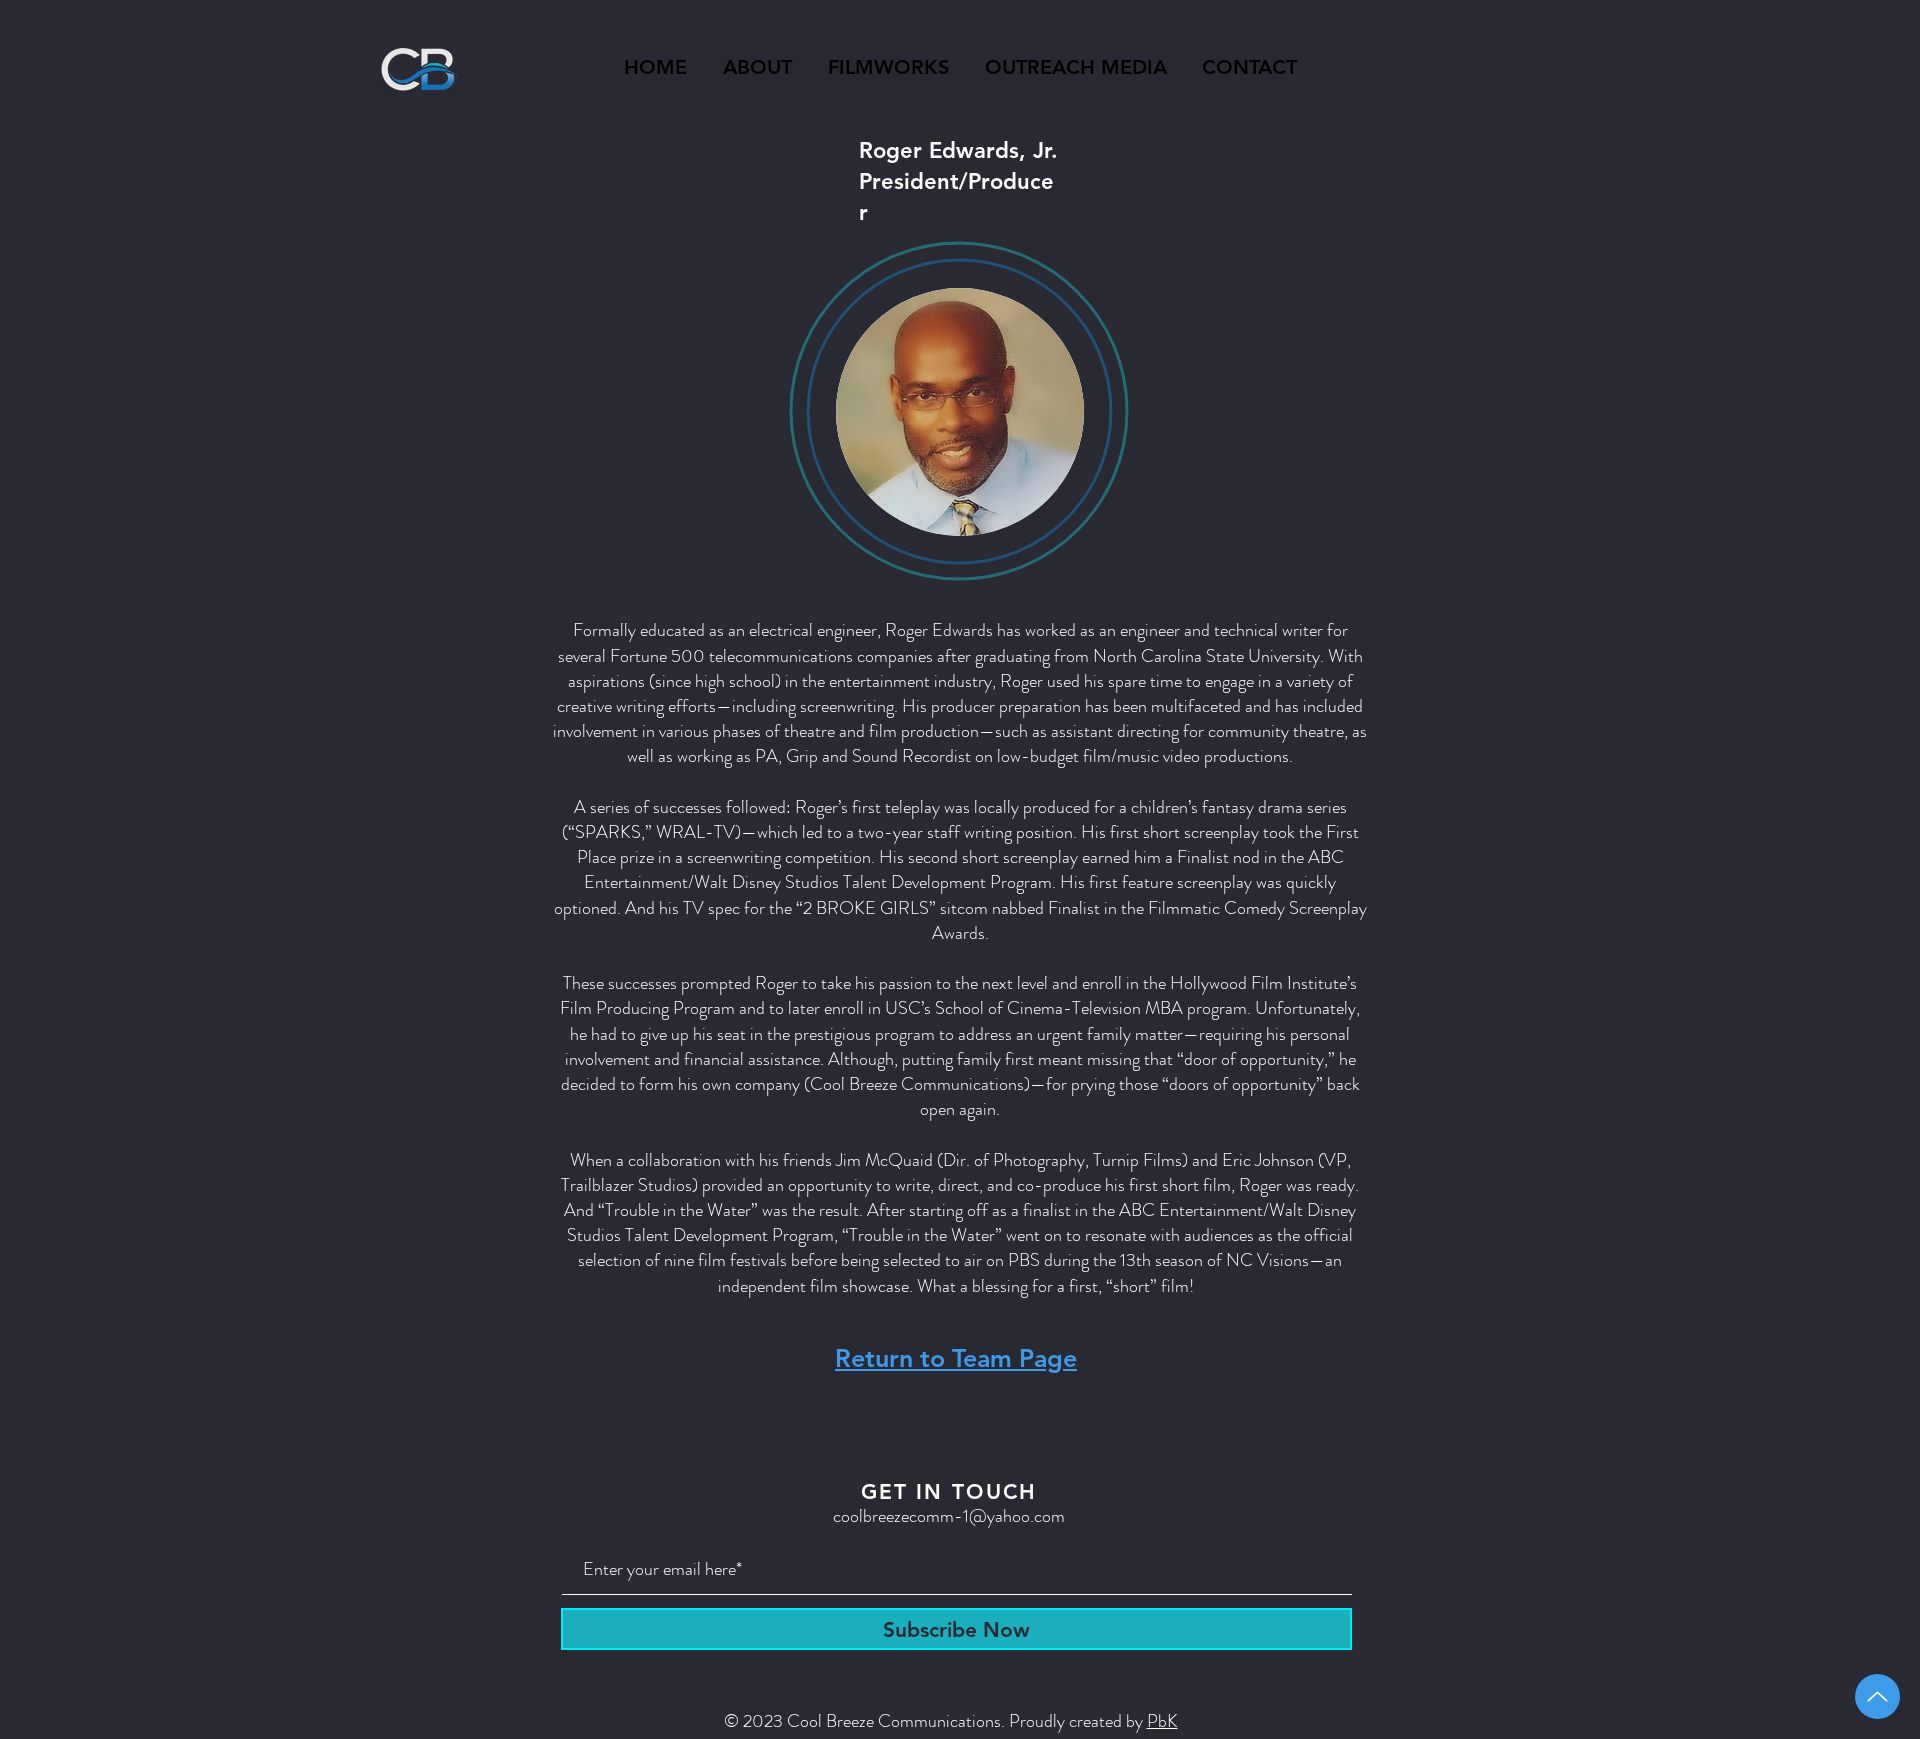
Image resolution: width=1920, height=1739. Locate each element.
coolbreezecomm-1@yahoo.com (949, 1516)
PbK (1162, 1721)
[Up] (1877, 1696)
